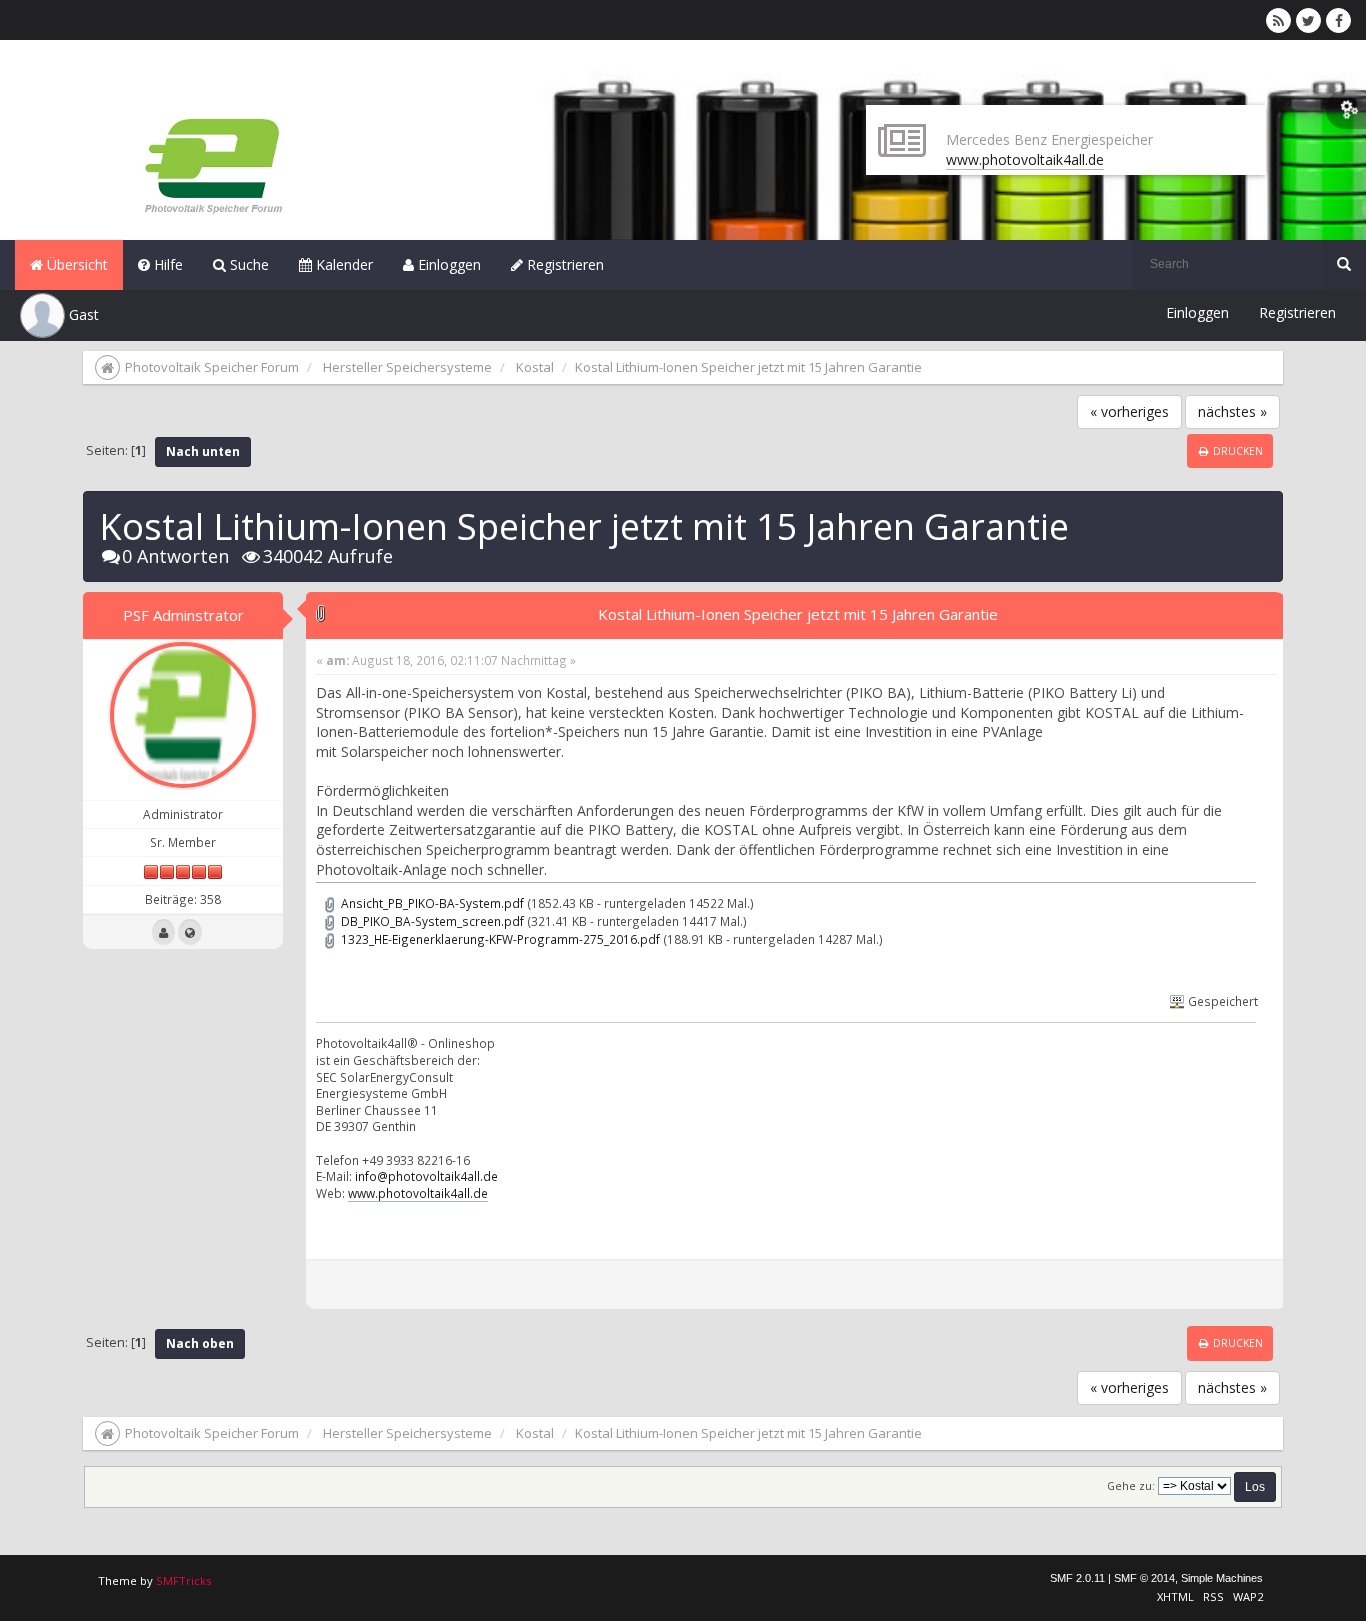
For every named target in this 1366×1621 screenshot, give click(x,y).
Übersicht (75, 264)
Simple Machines (1222, 1578)
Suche (247, 264)
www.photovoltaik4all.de (1025, 159)
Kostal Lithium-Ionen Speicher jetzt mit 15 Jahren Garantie (798, 614)
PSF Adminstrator (183, 615)
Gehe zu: (1131, 1486)
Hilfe (166, 264)
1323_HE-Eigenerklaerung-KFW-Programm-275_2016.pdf (499, 939)
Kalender (342, 264)
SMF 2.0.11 (1077, 1578)
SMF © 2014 (1144, 1578)
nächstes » (1232, 411)
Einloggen (447, 264)
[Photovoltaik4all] (190, 932)
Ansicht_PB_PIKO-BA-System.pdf (431, 903)
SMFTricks (183, 1580)
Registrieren (563, 264)
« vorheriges (1129, 411)
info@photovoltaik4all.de (426, 1176)
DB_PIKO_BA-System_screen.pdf (431, 921)
